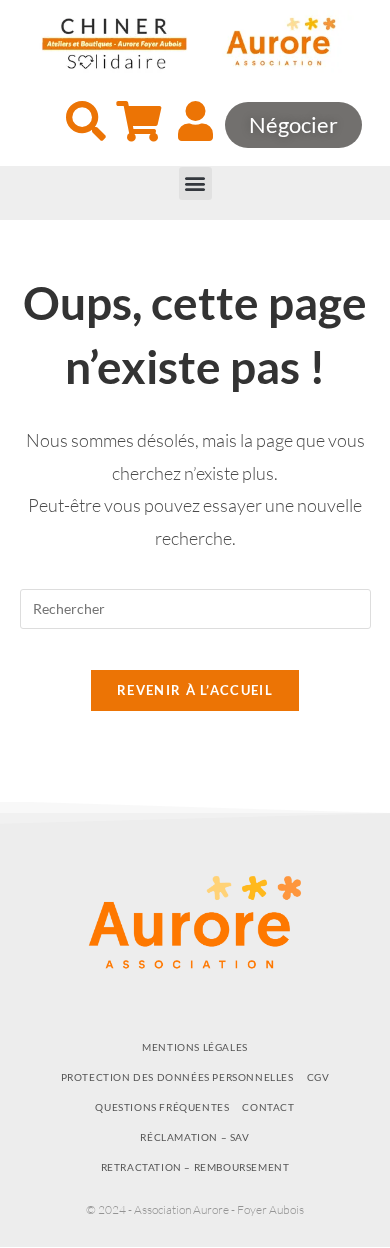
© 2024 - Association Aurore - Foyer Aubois (195, 1209)
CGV (318, 1077)
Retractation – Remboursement (195, 1167)
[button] (195, 183)
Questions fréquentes (162, 1107)
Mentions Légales (195, 1047)
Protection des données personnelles (177, 1077)
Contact (268, 1107)
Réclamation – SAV (194, 1137)
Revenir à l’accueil (195, 690)
